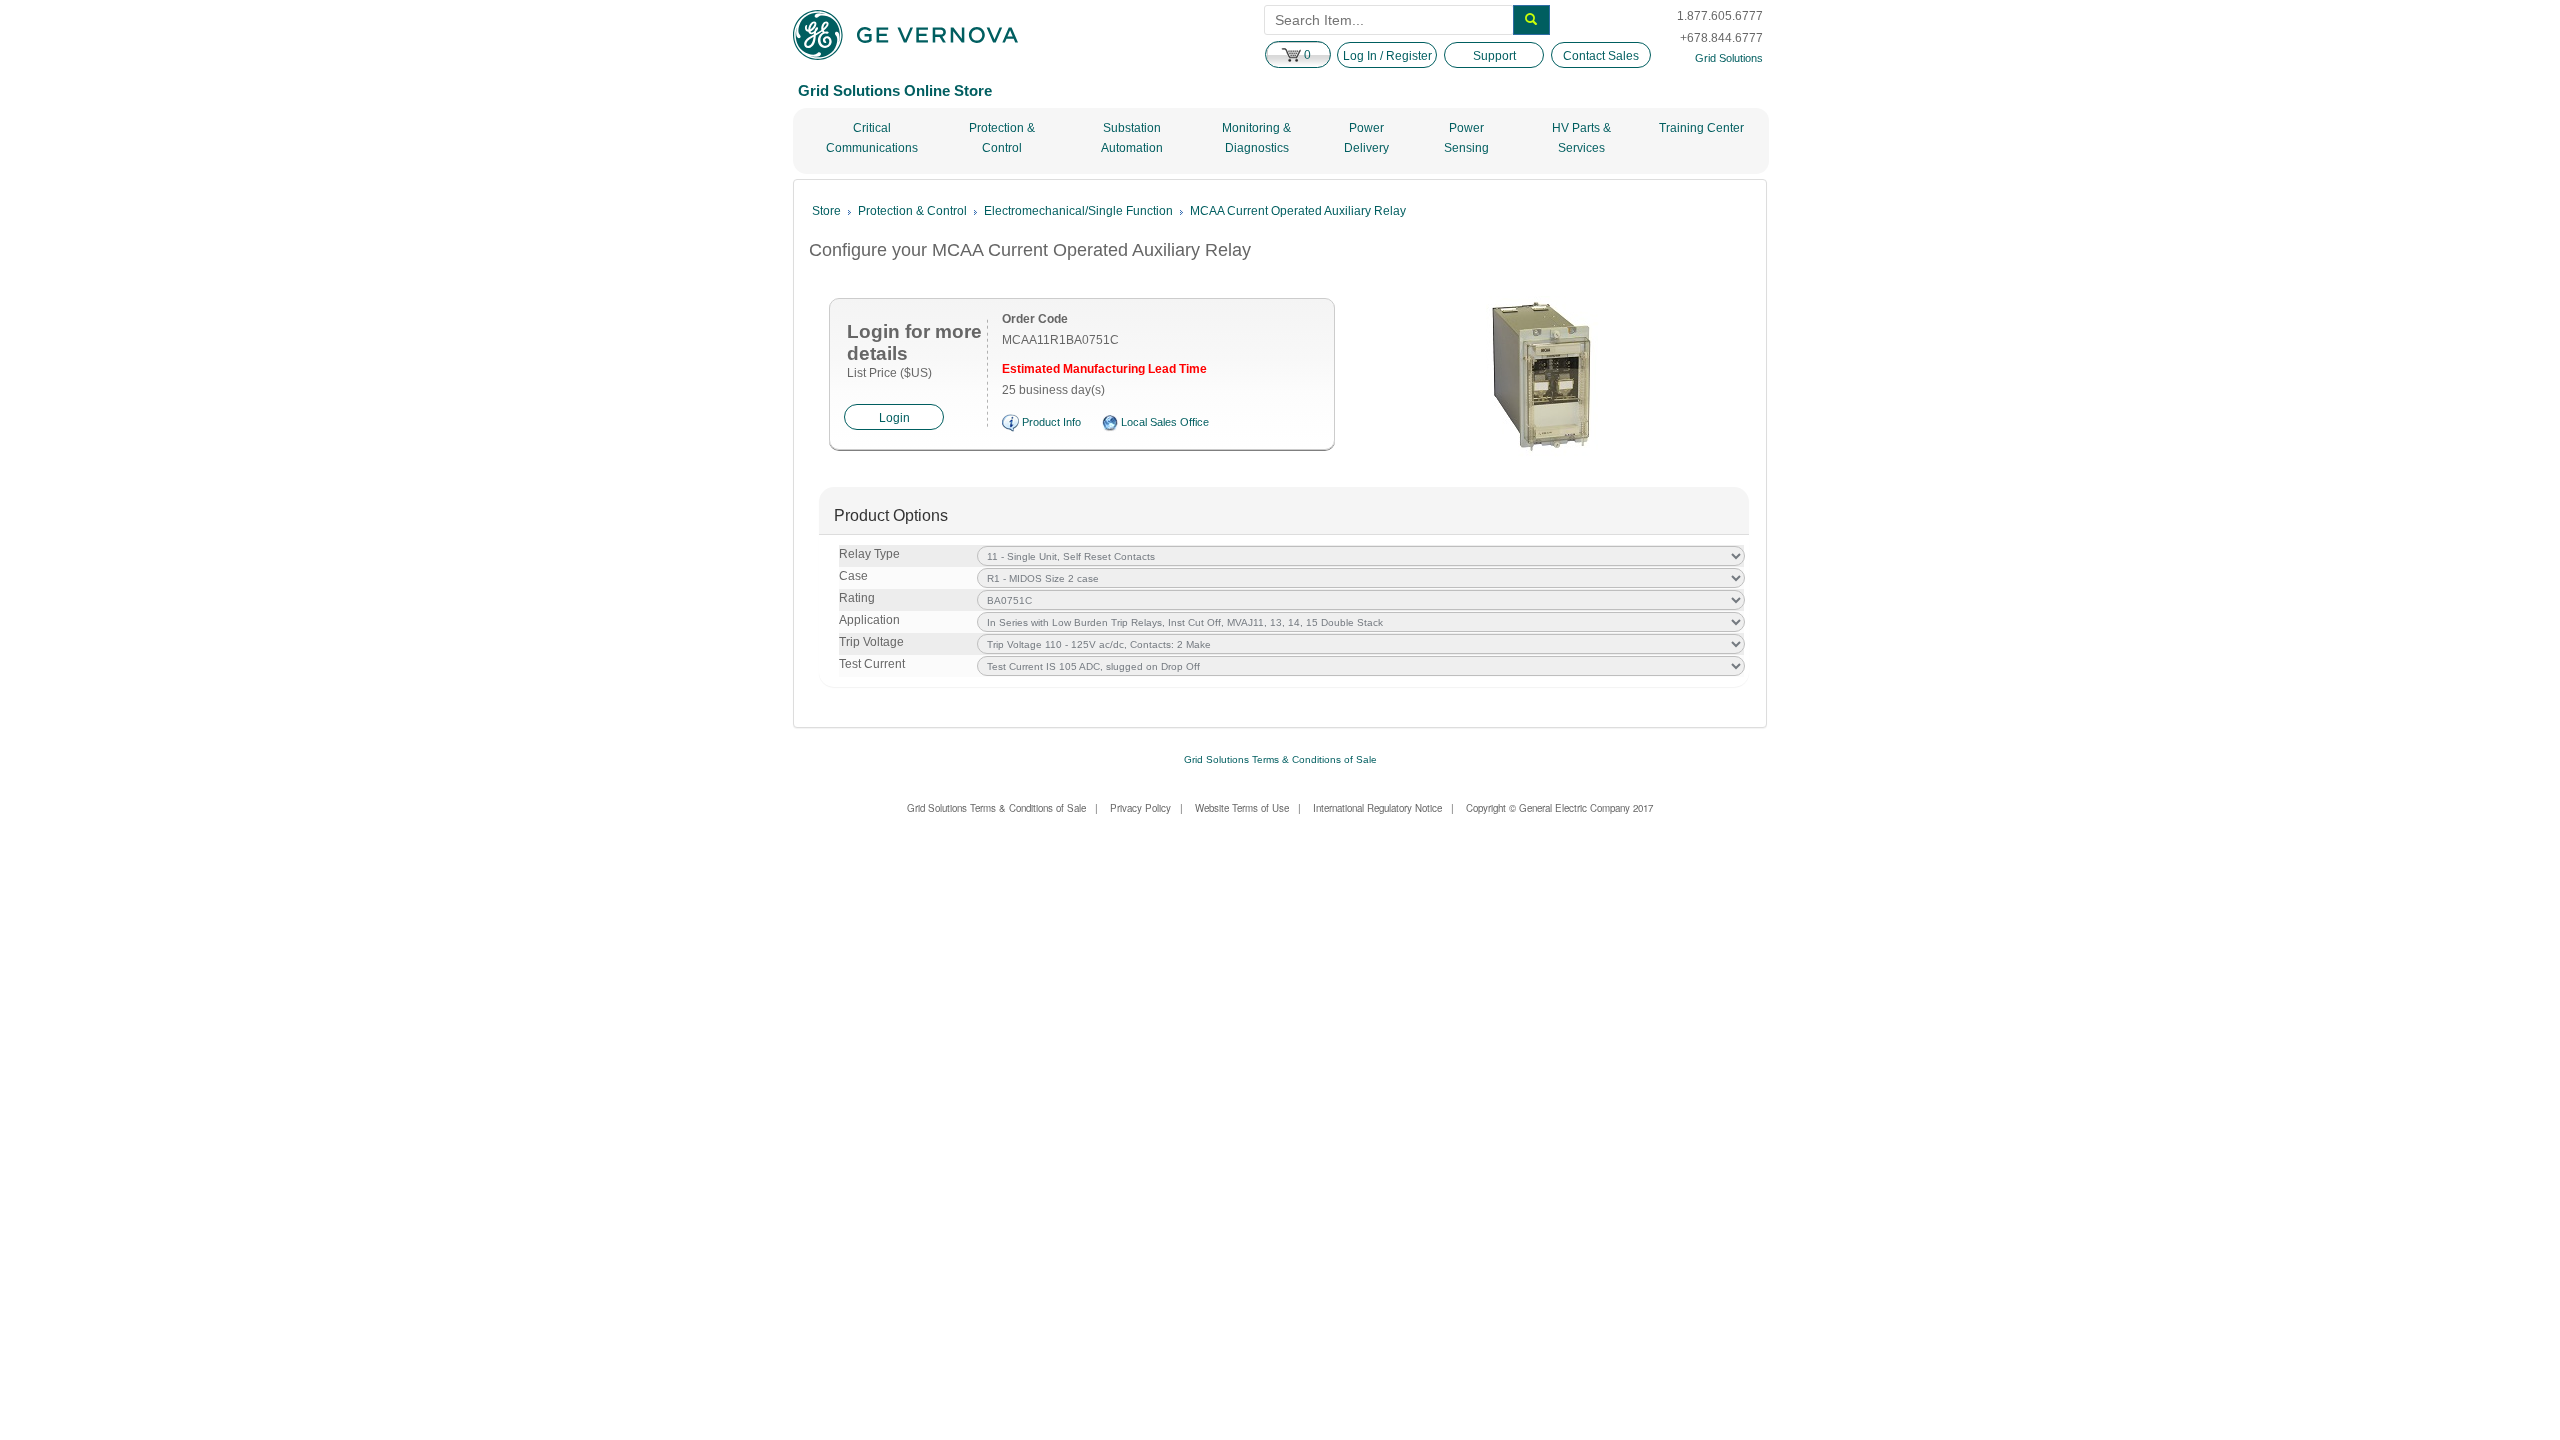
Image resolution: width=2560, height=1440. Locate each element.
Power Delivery (1366, 138)
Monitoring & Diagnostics (1256, 138)
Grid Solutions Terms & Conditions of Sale (1280, 759)
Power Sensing (1466, 138)
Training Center (1701, 128)
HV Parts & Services (1581, 138)
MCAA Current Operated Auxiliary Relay (1298, 211)
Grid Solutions (1729, 58)
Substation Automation (1132, 138)
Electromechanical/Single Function (1078, 211)
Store (826, 211)
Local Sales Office (1165, 422)
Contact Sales (1601, 56)
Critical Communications (872, 138)
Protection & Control (1002, 138)
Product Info (1051, 422)
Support (1494, 56)
